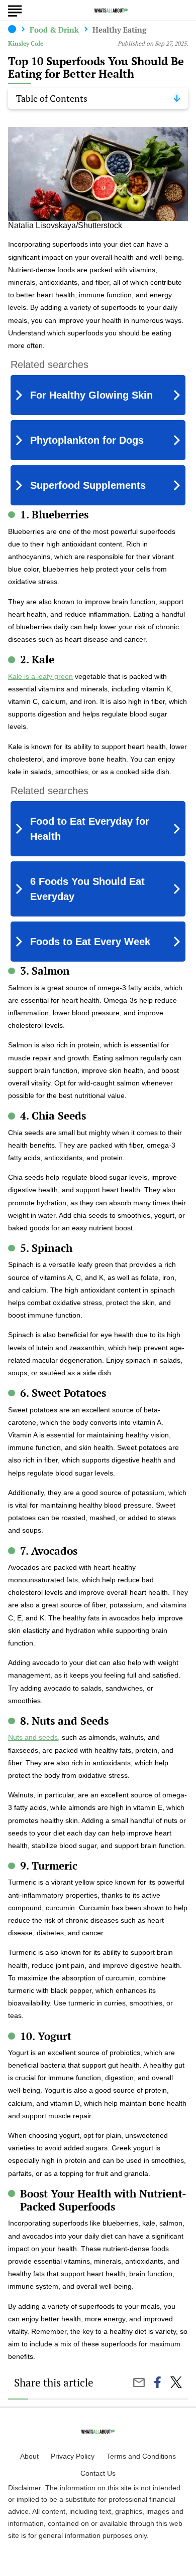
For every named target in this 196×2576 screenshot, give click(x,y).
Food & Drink (54, 30)
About (29, 2456)
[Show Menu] (15, 10)
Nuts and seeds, (34, 1737)
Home (12, 29)
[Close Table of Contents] (177, 98)
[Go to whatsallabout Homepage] (111, 11)
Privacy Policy (73, 2456)
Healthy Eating (119, 30)
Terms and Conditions (141, 2456)
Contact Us (98, 2473)
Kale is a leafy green (40, 676)
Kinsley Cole (26, 43)
